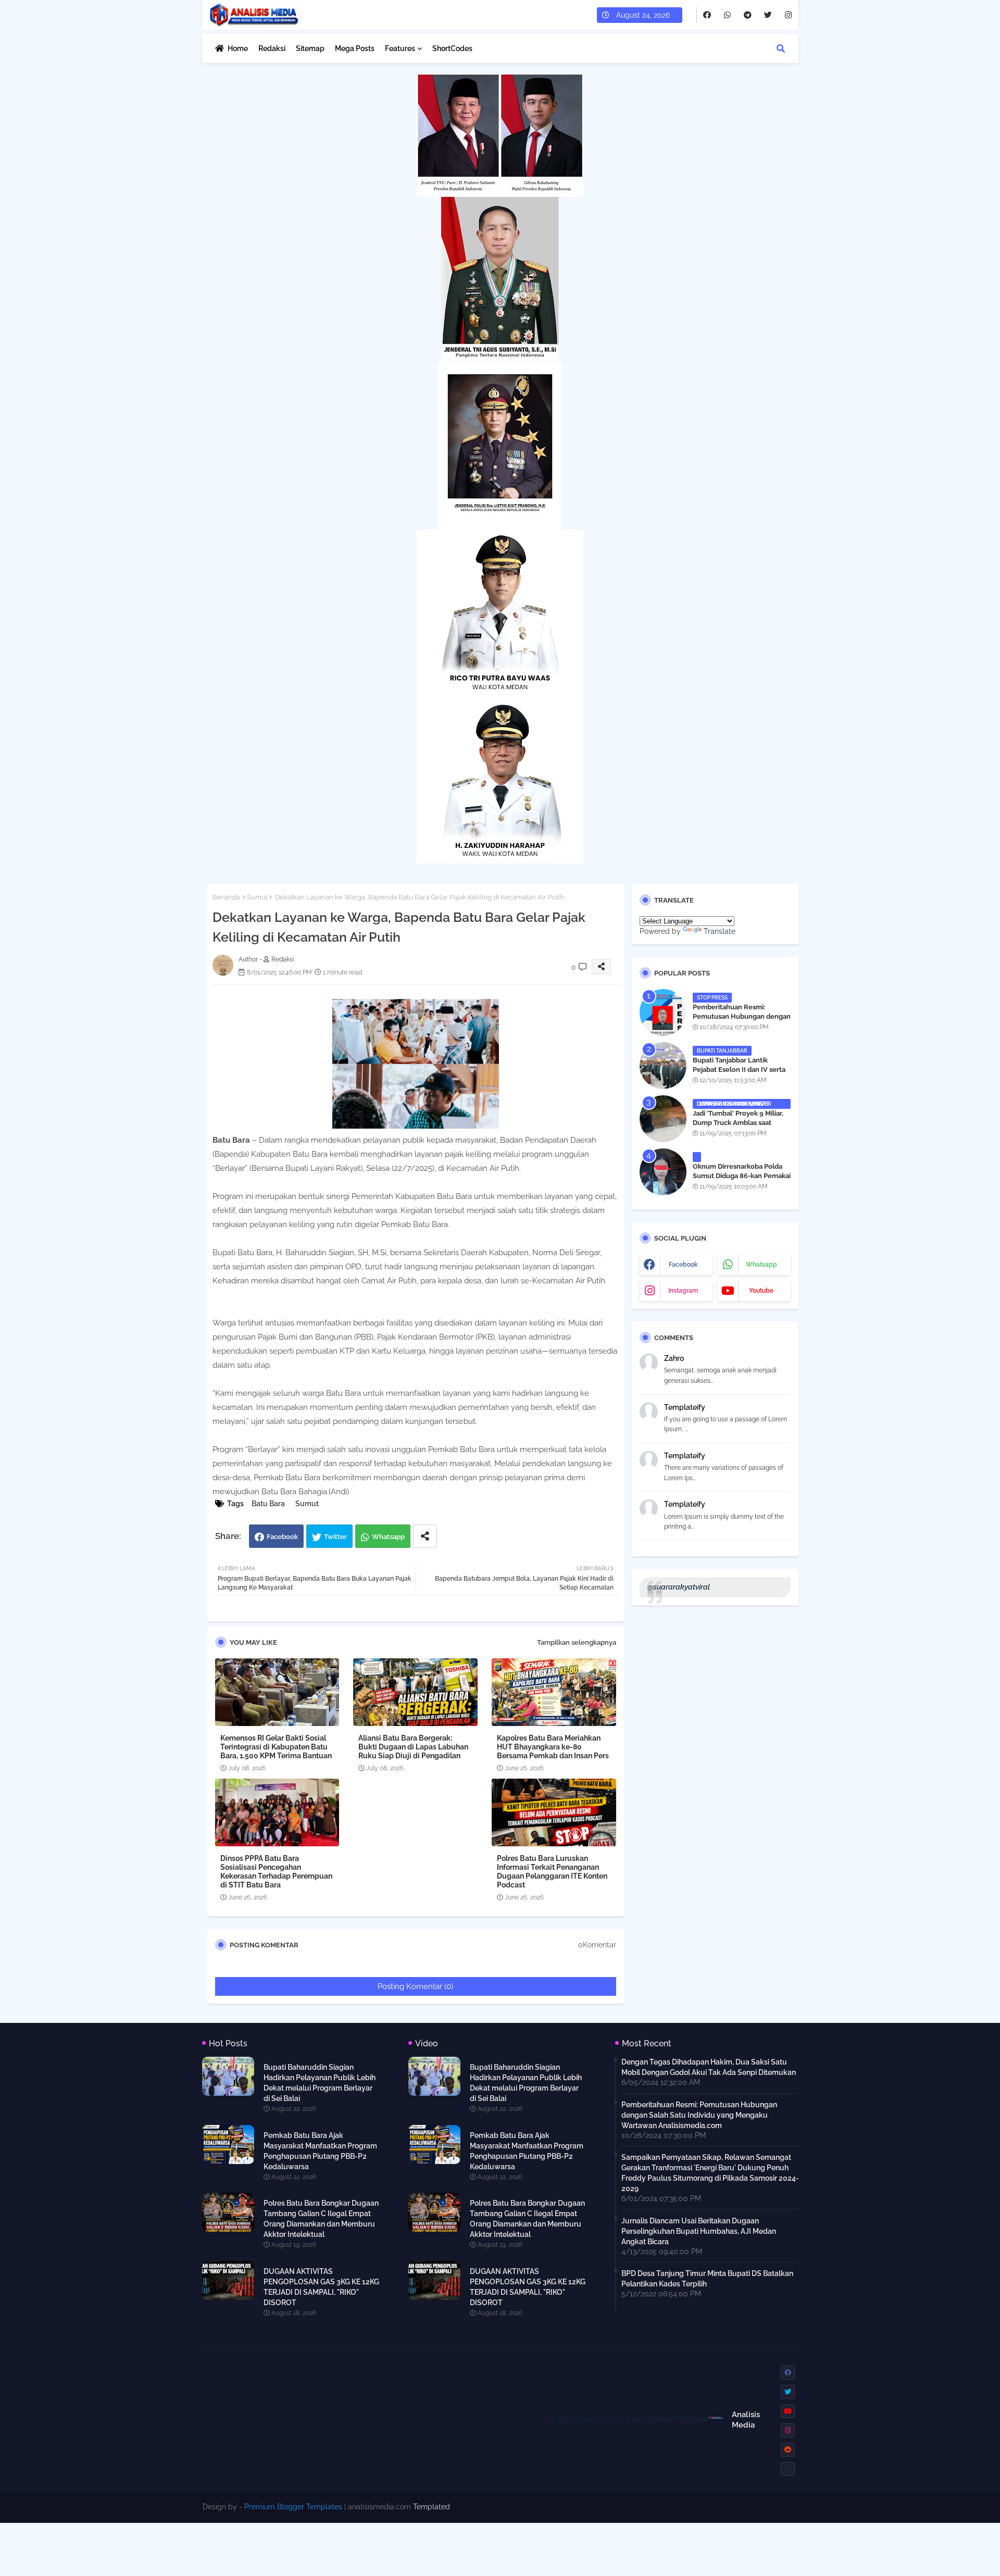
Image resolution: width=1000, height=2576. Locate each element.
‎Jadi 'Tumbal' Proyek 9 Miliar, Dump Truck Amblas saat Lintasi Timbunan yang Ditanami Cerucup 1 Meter (738, 1128)
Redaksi (272, 48)
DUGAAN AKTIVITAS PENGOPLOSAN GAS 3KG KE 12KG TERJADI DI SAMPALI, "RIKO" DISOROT (321, 2287)
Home (238, 48)
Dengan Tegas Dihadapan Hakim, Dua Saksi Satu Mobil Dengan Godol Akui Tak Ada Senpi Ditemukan (709, 2067)
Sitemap (310, 48)
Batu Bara (268, 1504)
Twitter (335, 1537)
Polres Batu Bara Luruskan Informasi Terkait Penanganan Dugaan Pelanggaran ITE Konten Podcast (552, 1872)
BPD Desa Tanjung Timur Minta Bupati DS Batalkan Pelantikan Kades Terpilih (707, 2279)
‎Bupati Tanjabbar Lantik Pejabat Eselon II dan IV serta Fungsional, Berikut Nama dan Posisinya (740, 1074)
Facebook (282, 1537)
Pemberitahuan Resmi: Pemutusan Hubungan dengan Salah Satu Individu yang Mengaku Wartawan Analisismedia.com (699, 2115)
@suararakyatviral (679, 1587)
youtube (761, 1291)
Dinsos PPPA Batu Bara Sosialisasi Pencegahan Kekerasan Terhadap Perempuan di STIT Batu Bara (276, 1872)
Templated (432, 2507)
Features (400, 48)
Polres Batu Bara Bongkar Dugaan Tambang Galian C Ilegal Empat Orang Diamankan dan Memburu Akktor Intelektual (321, 2219)
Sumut (257, 897)
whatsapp (761, 1265)
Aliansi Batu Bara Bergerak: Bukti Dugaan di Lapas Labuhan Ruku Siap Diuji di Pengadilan (413, 1747)
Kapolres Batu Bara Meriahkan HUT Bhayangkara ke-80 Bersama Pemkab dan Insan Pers (553, 1747)
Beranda (226, 897)
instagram (683, 1291)
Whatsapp (388, 1537)
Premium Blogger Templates (293, 2507)
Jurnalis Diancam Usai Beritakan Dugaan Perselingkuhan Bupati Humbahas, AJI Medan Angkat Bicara (699, 2231)
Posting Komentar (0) (415, 1986)
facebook (683, 1265)
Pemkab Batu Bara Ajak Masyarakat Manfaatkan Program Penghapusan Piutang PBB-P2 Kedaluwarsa (320, 2151)
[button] (781, 48)
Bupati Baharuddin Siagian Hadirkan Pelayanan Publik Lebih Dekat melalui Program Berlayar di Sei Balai (320, 2083)
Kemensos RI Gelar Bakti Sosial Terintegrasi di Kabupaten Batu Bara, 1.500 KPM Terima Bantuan (276, 1747)
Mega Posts (355, 48)
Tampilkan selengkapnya (577, 1642)
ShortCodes (452, 48)
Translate (720, 931)
